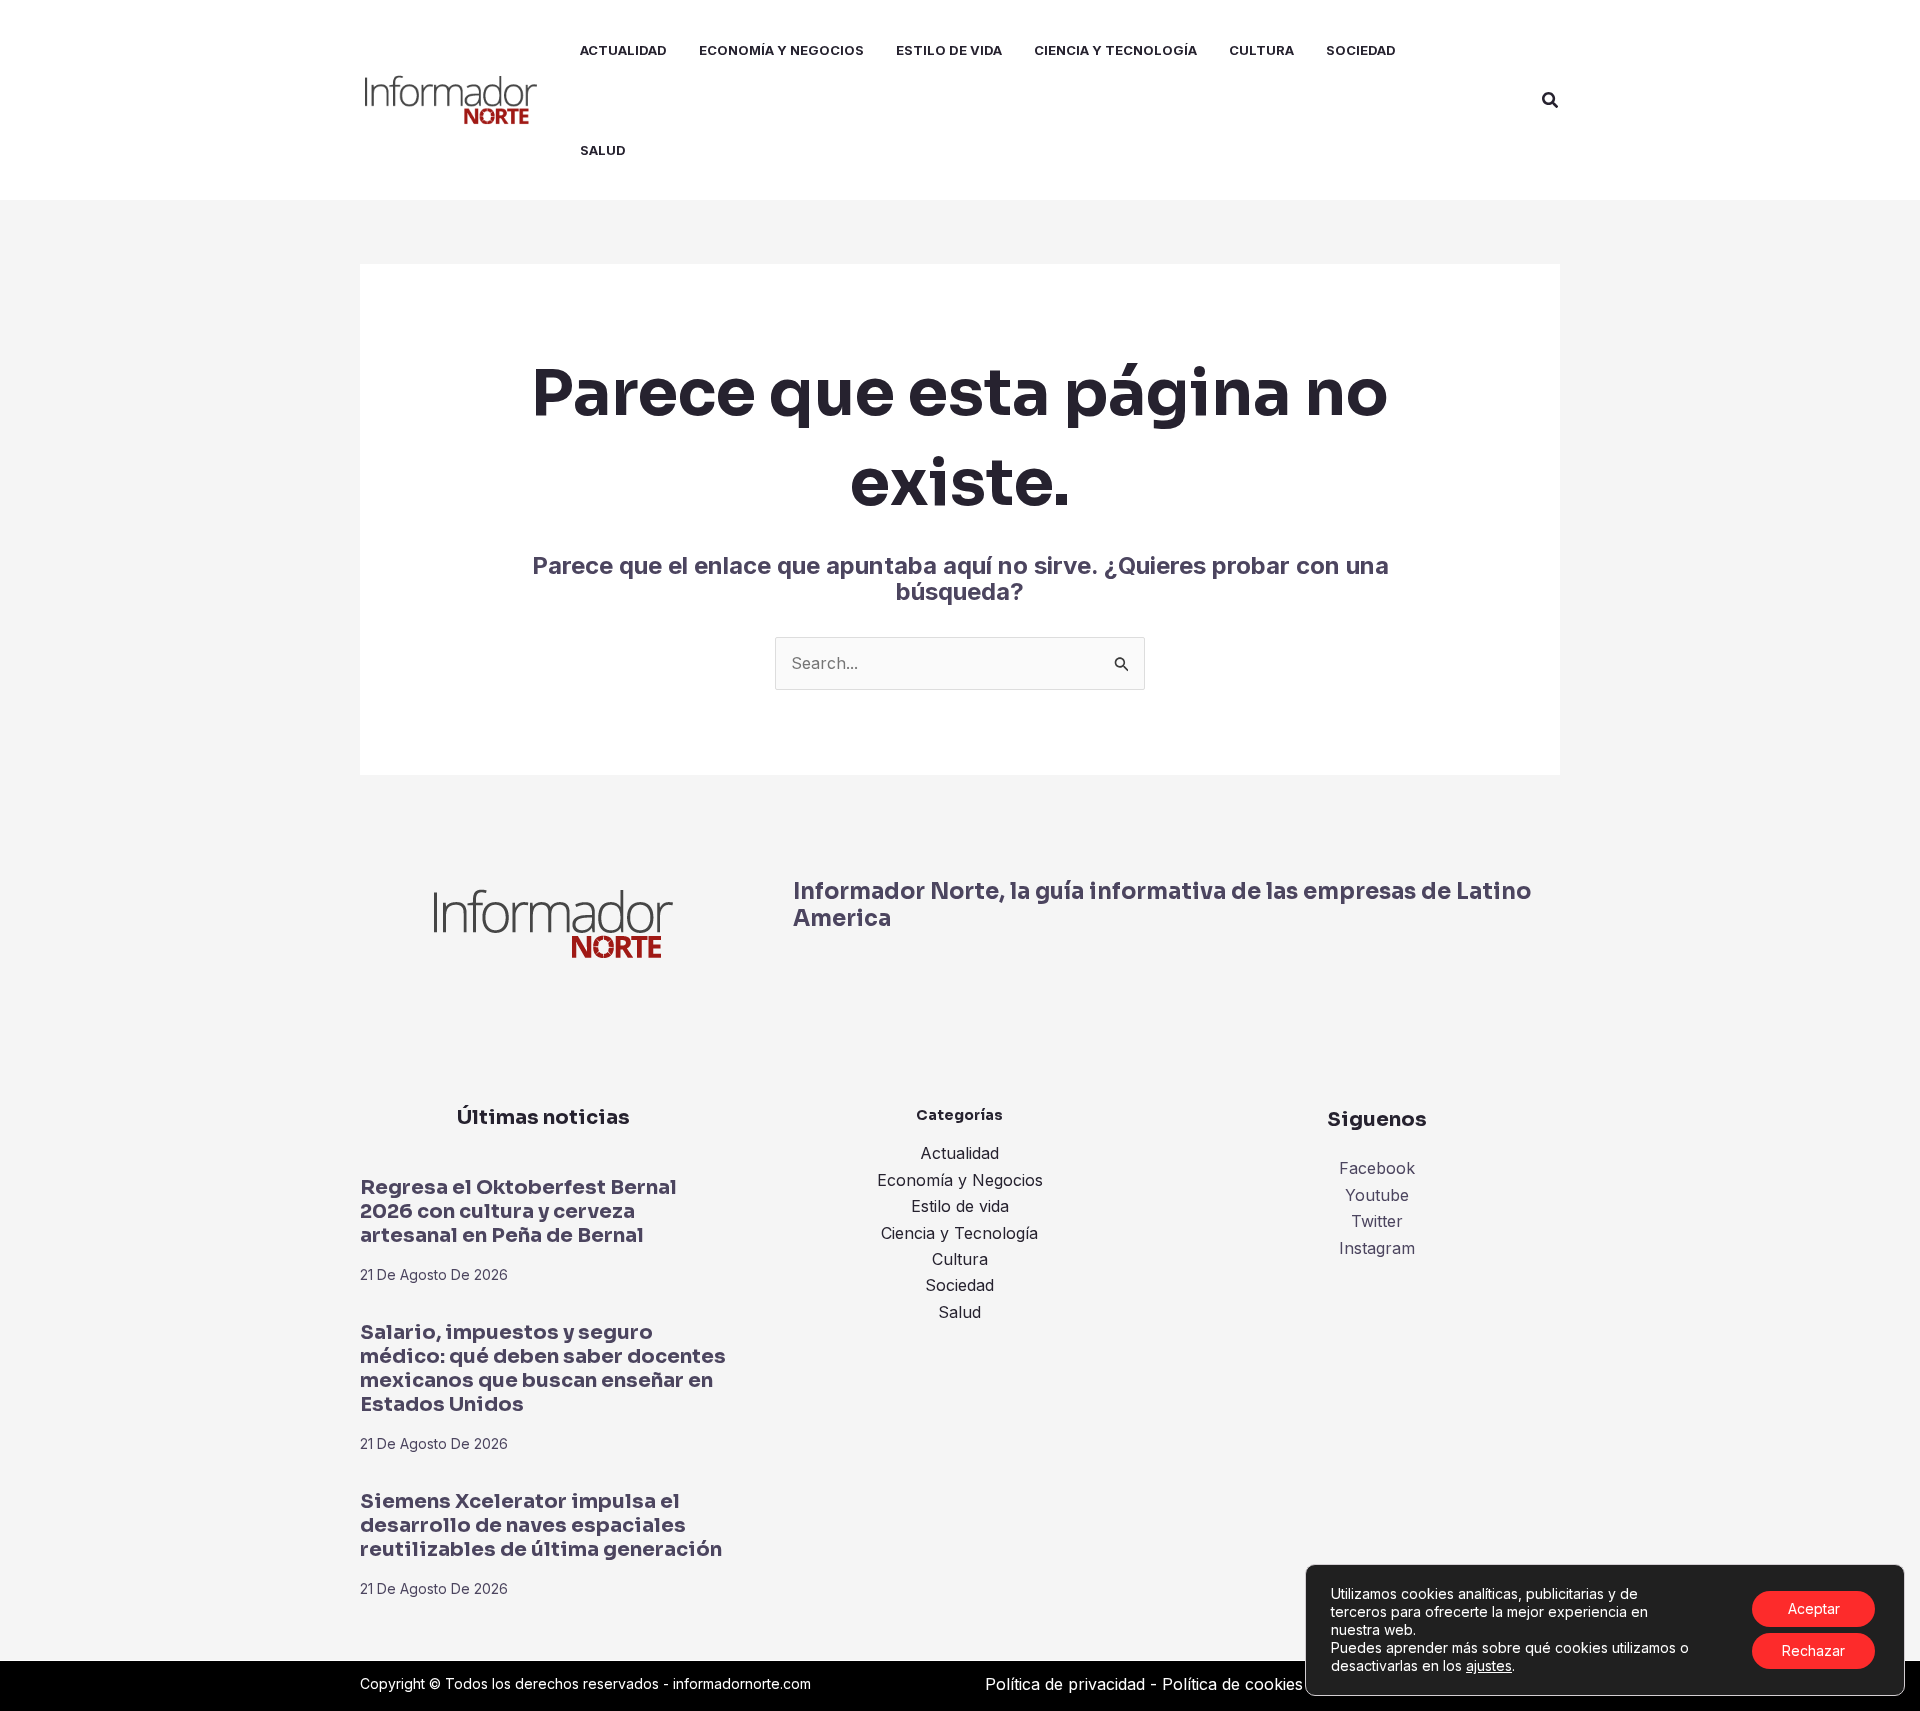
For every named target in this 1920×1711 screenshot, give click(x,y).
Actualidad (959, 1153)
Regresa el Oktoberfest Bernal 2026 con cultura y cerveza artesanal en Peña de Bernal (518, 1211)
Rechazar (1813, 1650)
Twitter (1377, 1221)
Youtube (1377, 1195)
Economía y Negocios (960, 1180)
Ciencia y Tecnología (959, 1233)
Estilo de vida (960, 1206)
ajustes (1489, 1665)
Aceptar (1814, 1608)
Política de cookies (1232, 1684)
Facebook (1377, 1168)
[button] (1551, 100)
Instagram (1377, 1248)
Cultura (960, 1259)
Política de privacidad (1065, 1684)
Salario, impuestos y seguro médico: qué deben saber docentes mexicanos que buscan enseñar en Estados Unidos (543, 1368)
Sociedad (959, 1285)
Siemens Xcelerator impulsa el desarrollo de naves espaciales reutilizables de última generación (541, 1525)
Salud (959, 1312)
